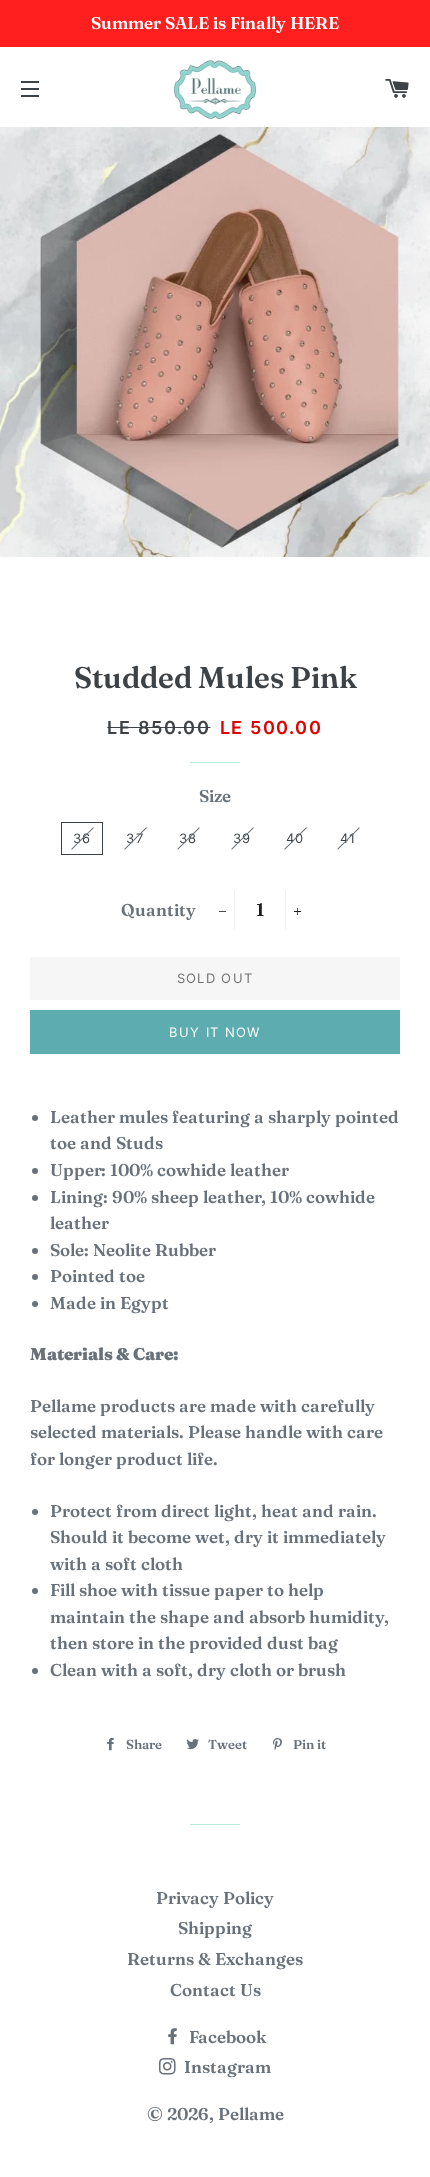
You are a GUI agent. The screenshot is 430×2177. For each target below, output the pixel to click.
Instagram (225, 2066)
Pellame (251, 2113)
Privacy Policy (215, 1897)
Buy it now (214, 1032)
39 (242, 838)
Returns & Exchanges (215, 1958)
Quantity (158, 909)
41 (348, 838)
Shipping (215, 1927)
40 (295, 838)
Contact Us (215, 1989)
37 (135, 838)
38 (188, 838)
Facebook (225, 2036)
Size (215, 795)
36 (82, 838)
